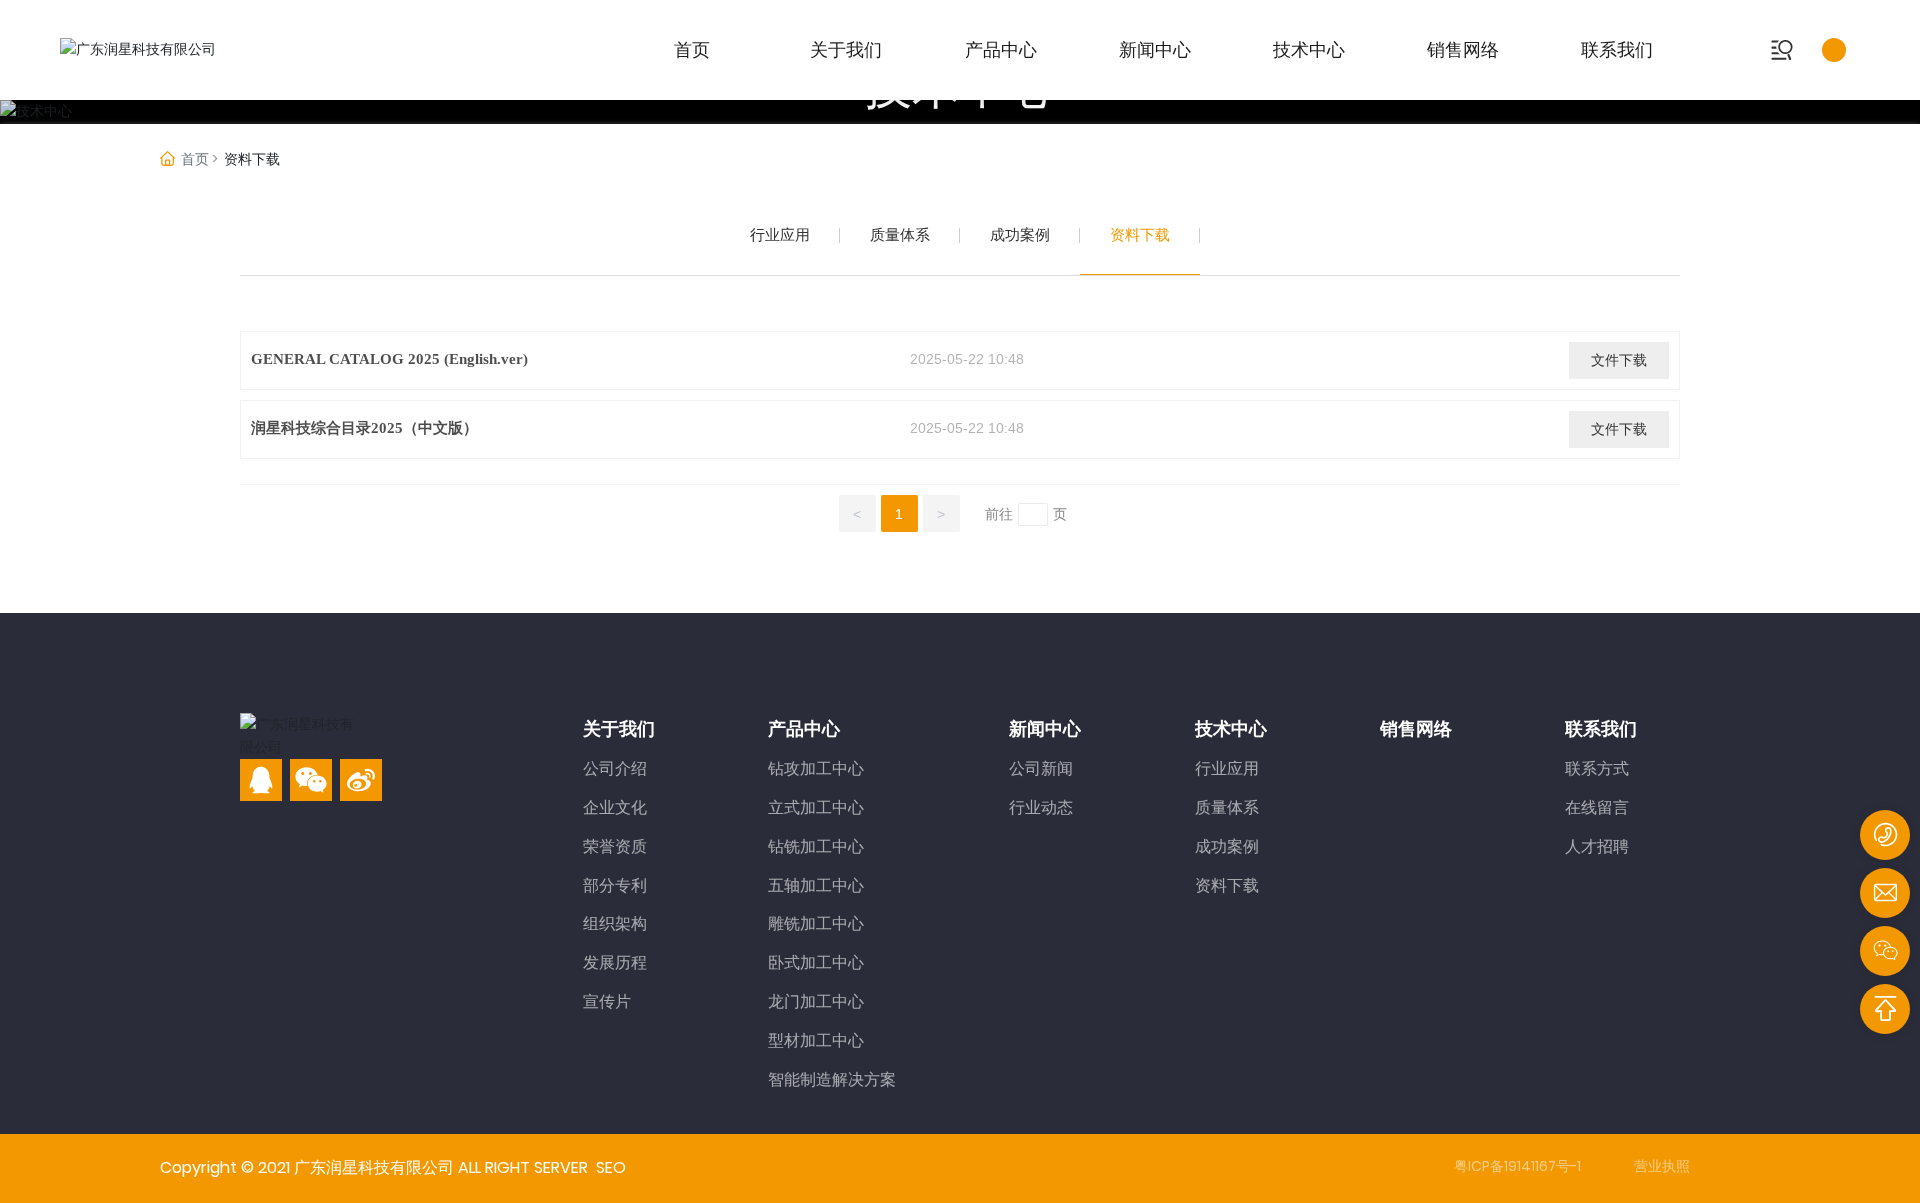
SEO (611, 1167)
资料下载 (1140, 234)
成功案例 (1020, 234)
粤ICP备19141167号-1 (1517, 1166)
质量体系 (900, 234)
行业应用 (780, 234)
